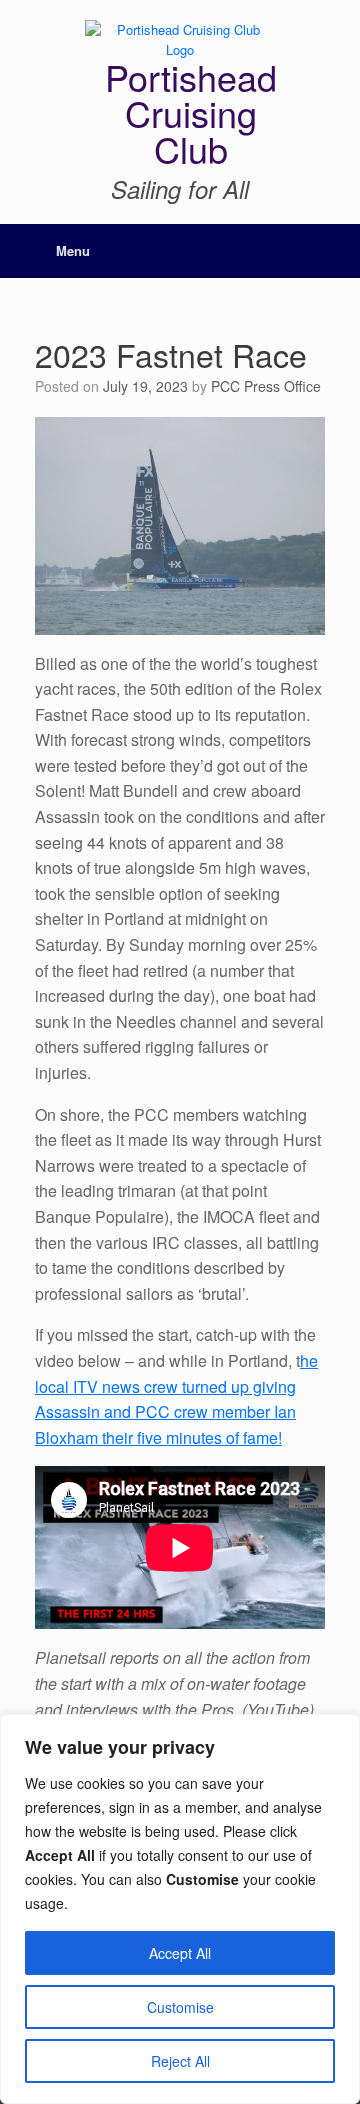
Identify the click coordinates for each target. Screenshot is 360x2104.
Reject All (180, 2061)
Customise (180, 2007)
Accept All (180, 1953)
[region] (180, 1909)
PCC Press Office (266, 386)
